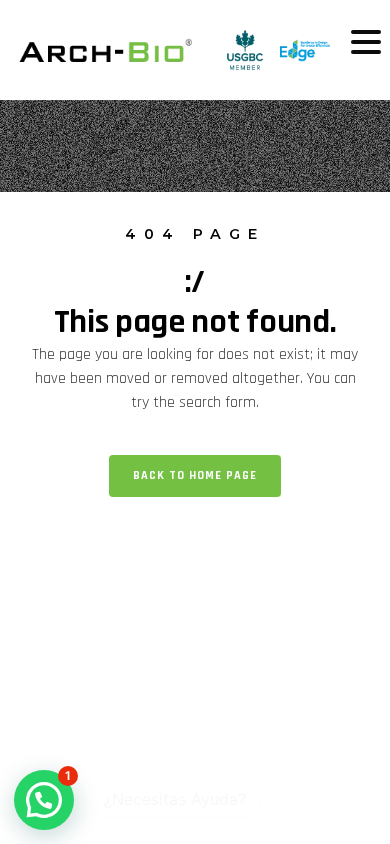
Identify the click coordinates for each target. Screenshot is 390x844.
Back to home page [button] (195, 475)
